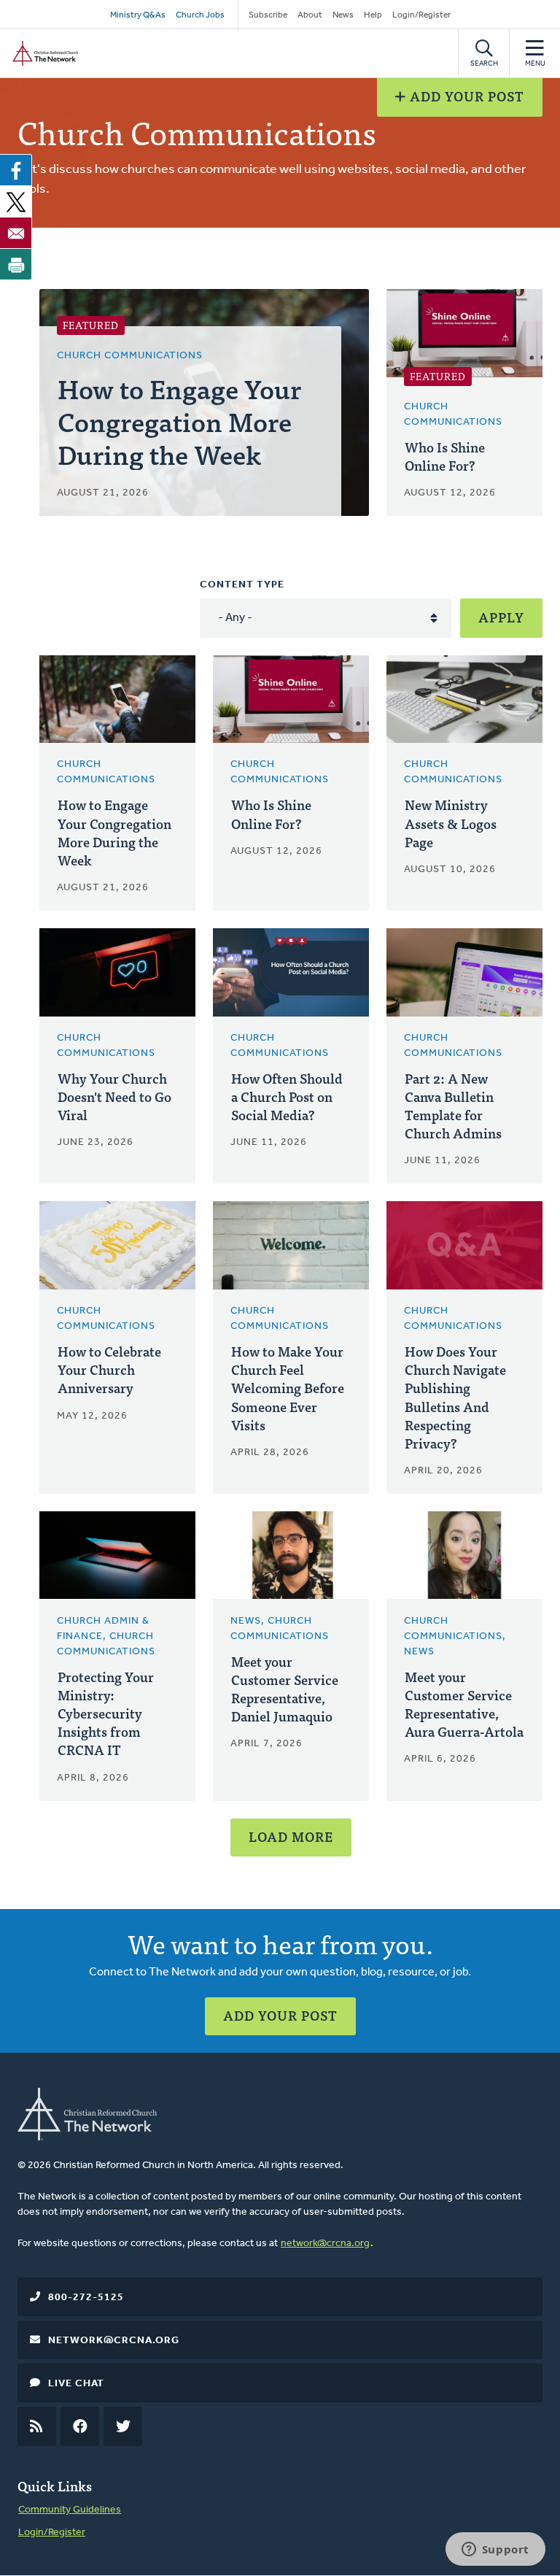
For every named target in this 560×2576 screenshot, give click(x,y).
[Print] (16, 264)
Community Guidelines (70, 2510)
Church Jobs (200, 15)
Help (373, 15)
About (310, 15)
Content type (242, 585)
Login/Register (421, 15)
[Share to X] (16, 201)
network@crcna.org (325, 2244)
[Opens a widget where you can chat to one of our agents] (495, 2550)
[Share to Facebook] (16, 170)
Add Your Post (465, 96)
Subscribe (268, 15)
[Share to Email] (16, 233)
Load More (291, 1836)
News (343, 15)
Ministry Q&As (138, 15)
